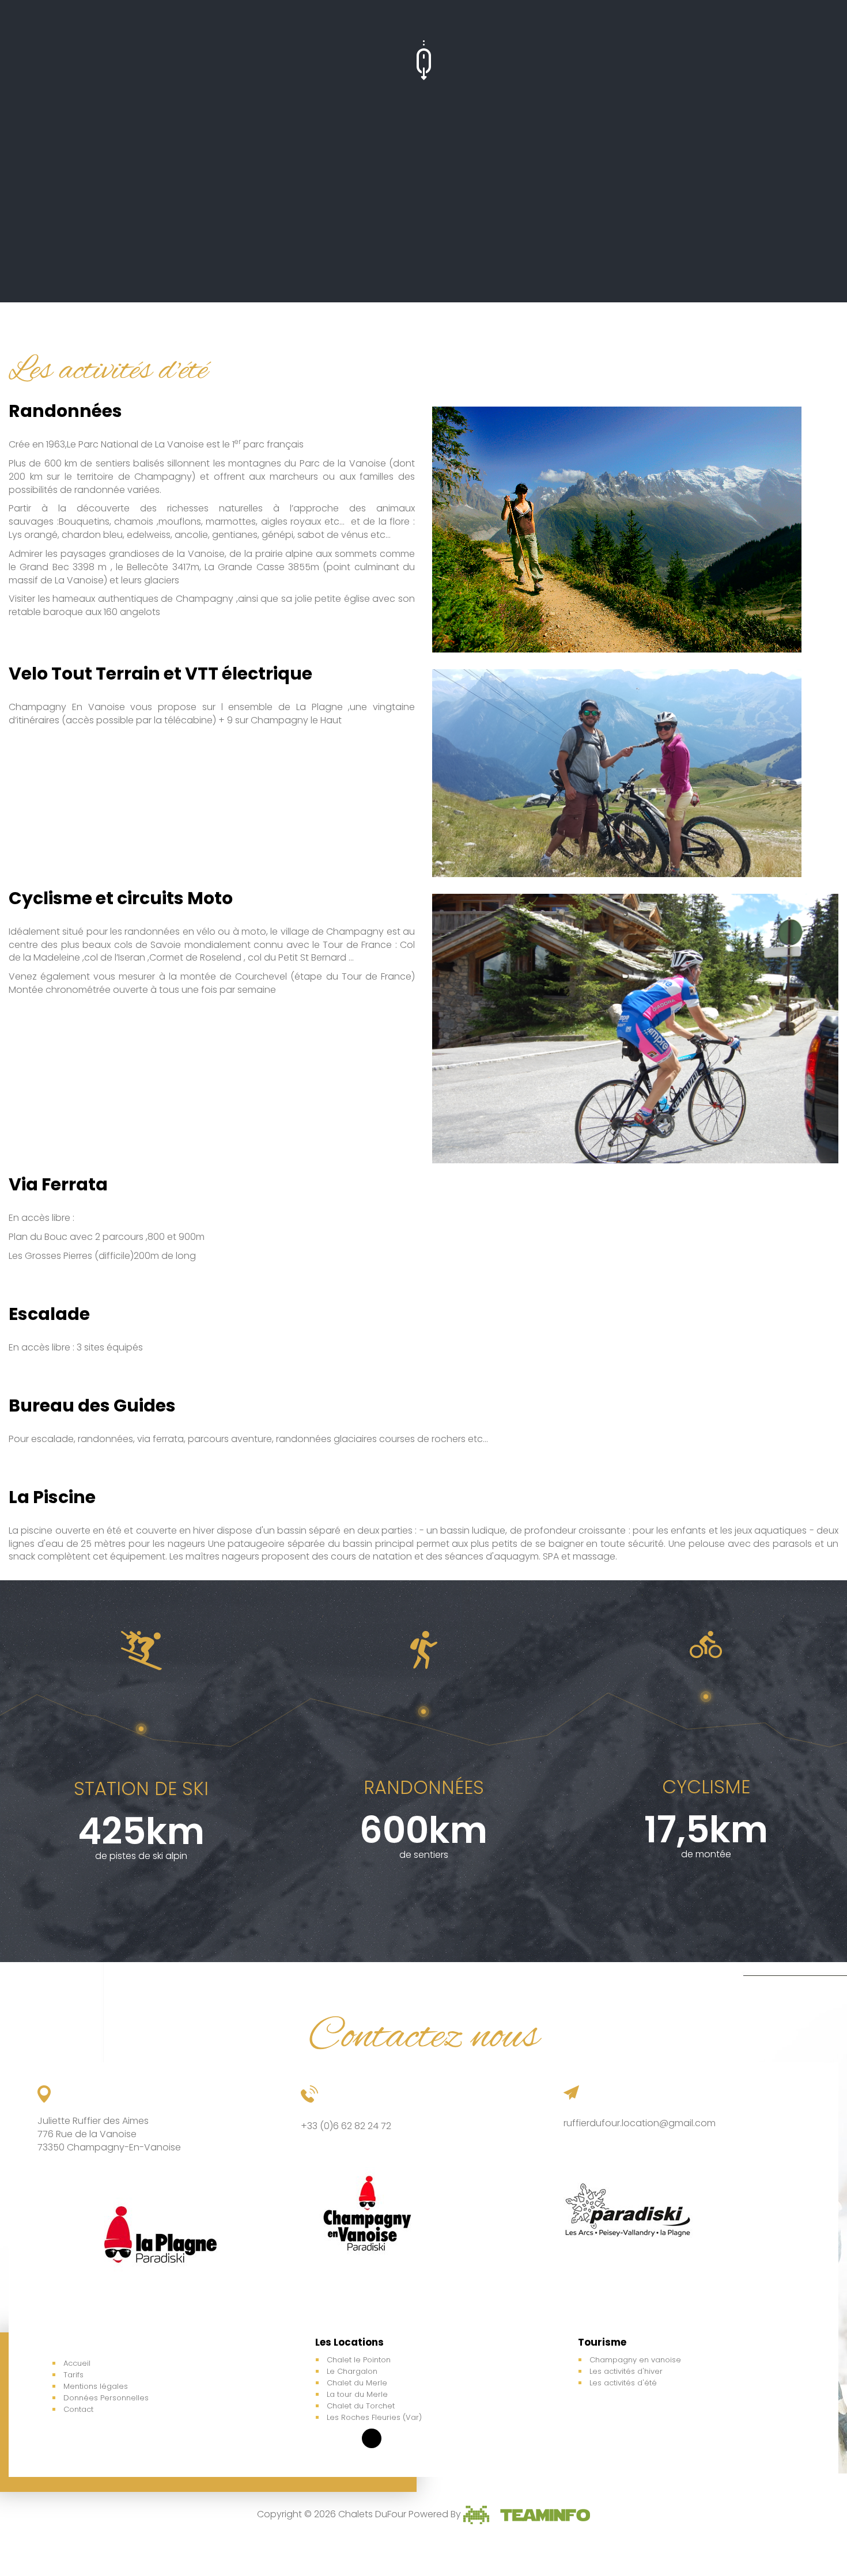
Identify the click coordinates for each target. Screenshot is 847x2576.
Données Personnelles (106, 2398)
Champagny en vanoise (635, 2360)
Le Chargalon (352, 2371)
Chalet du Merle (357, 2383)
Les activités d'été (623, 2383)
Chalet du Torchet (361, 2406)
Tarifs (73, 2375)
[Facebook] (372, 2438)
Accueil (77, 2363)
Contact (78, 2409)
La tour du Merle (357, 2394)
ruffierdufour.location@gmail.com (640, 2123)
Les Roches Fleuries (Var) (374, 2417)
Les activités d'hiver (626, 2371)
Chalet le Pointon (359, 2360)
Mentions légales (96, 2386)
